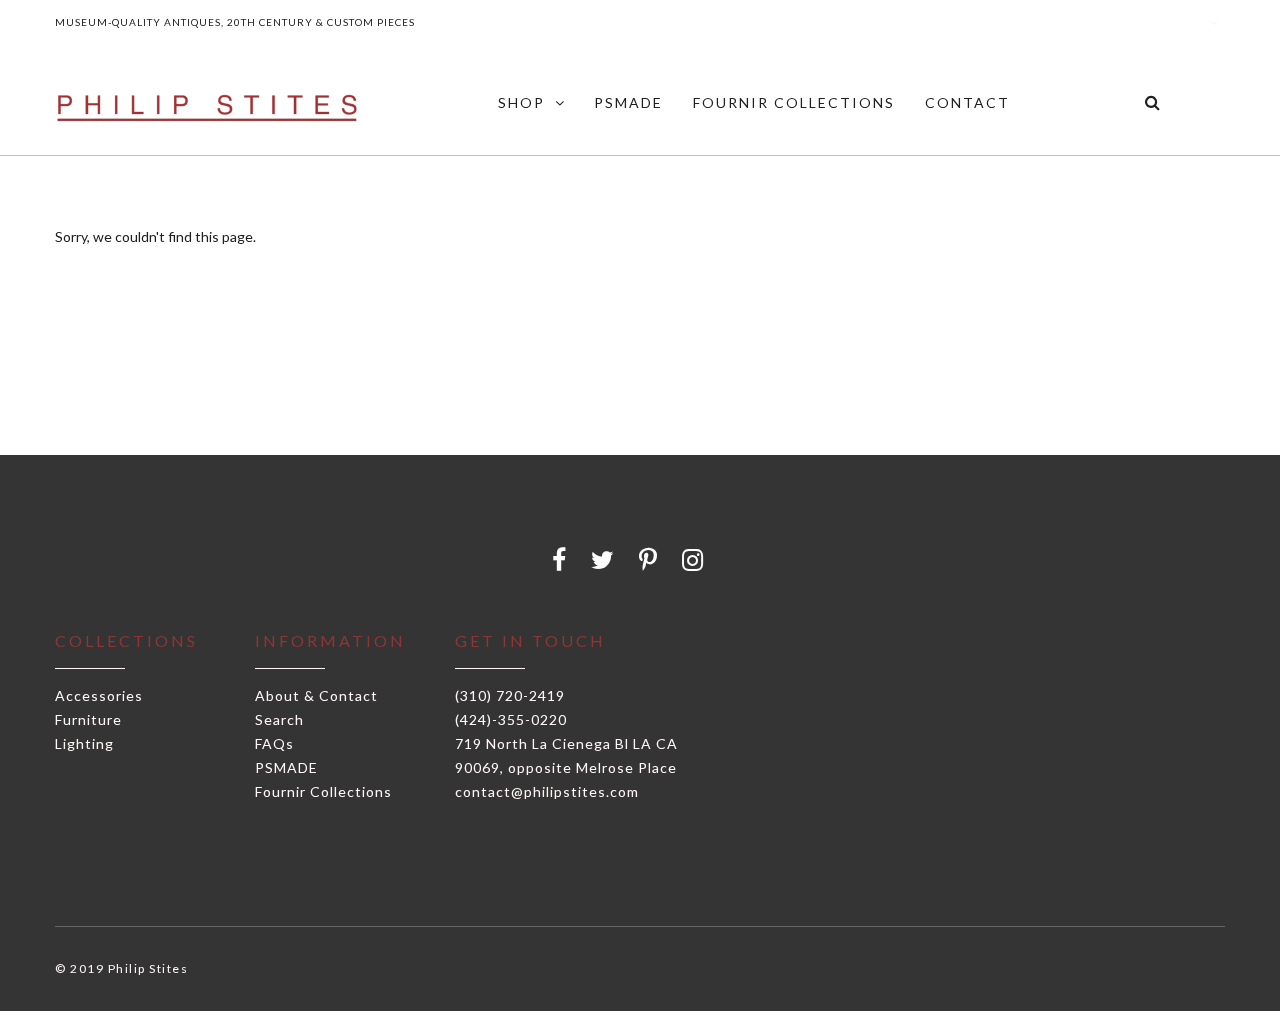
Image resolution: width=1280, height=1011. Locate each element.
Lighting (84, 743)
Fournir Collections (323, 791)
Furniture (88, 719)
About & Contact (316, 695)
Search (279, 719)
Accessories (99, 695)
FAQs (274, 743)
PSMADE (286, 767)
